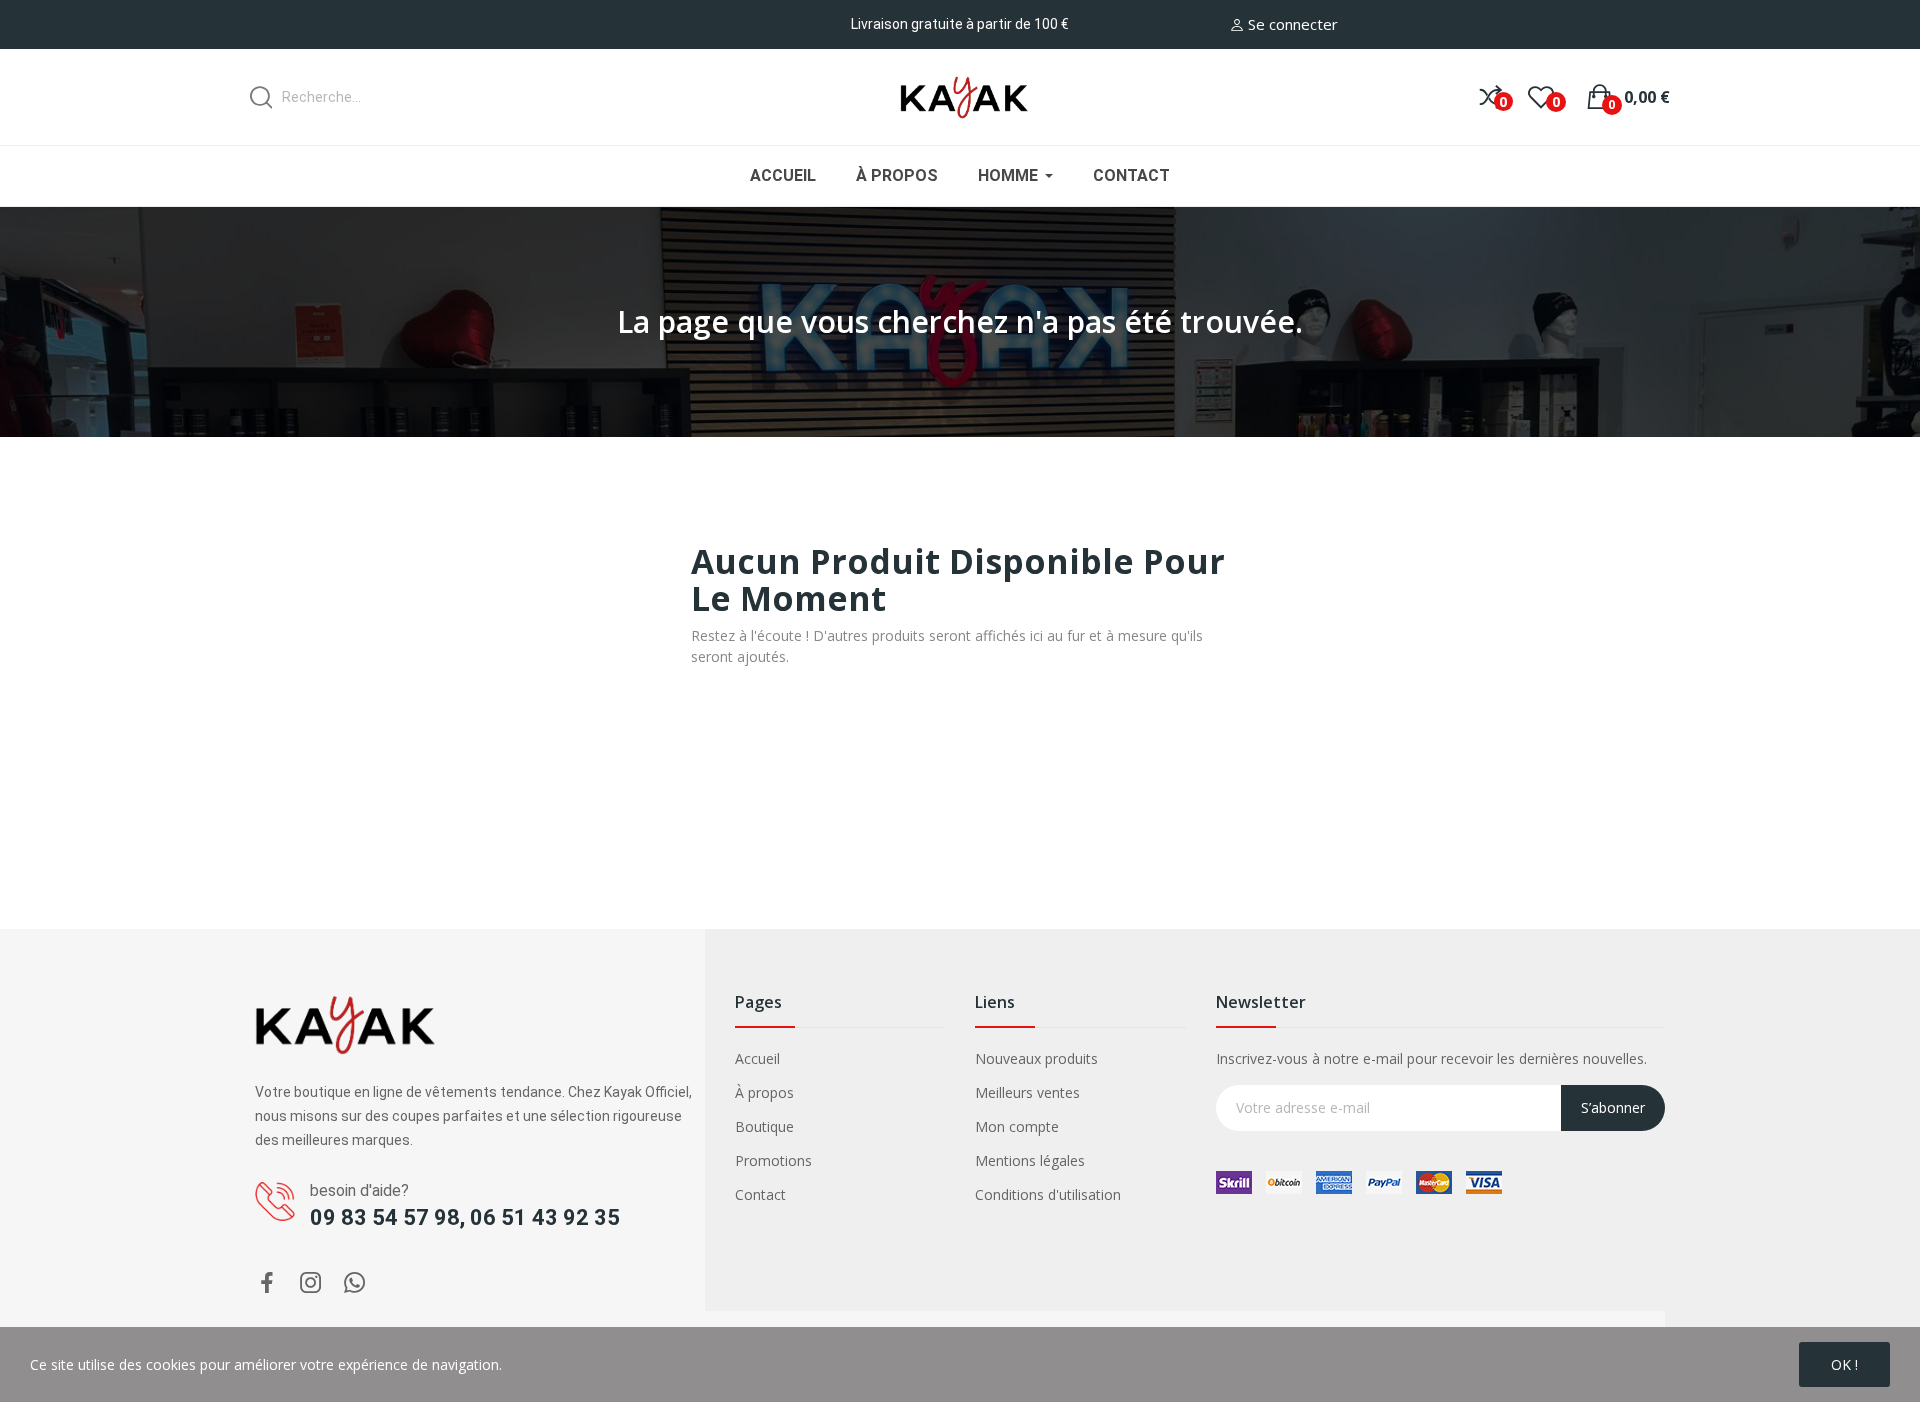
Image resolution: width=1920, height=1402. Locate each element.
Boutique (764, 1126)
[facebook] (267, 1283)
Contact (760, 1194)
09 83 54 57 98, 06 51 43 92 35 (465, 1217)
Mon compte (1017, 1126)
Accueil (757, 1058)
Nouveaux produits (1036, 1058)
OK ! (1844, 1364)
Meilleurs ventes (1027, 1092)
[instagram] (311, 1283)
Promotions (773, 1160)
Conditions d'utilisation (1048, 1194)
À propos (764, 1092)
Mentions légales (1030, 1160)
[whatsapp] (355, 1283)
